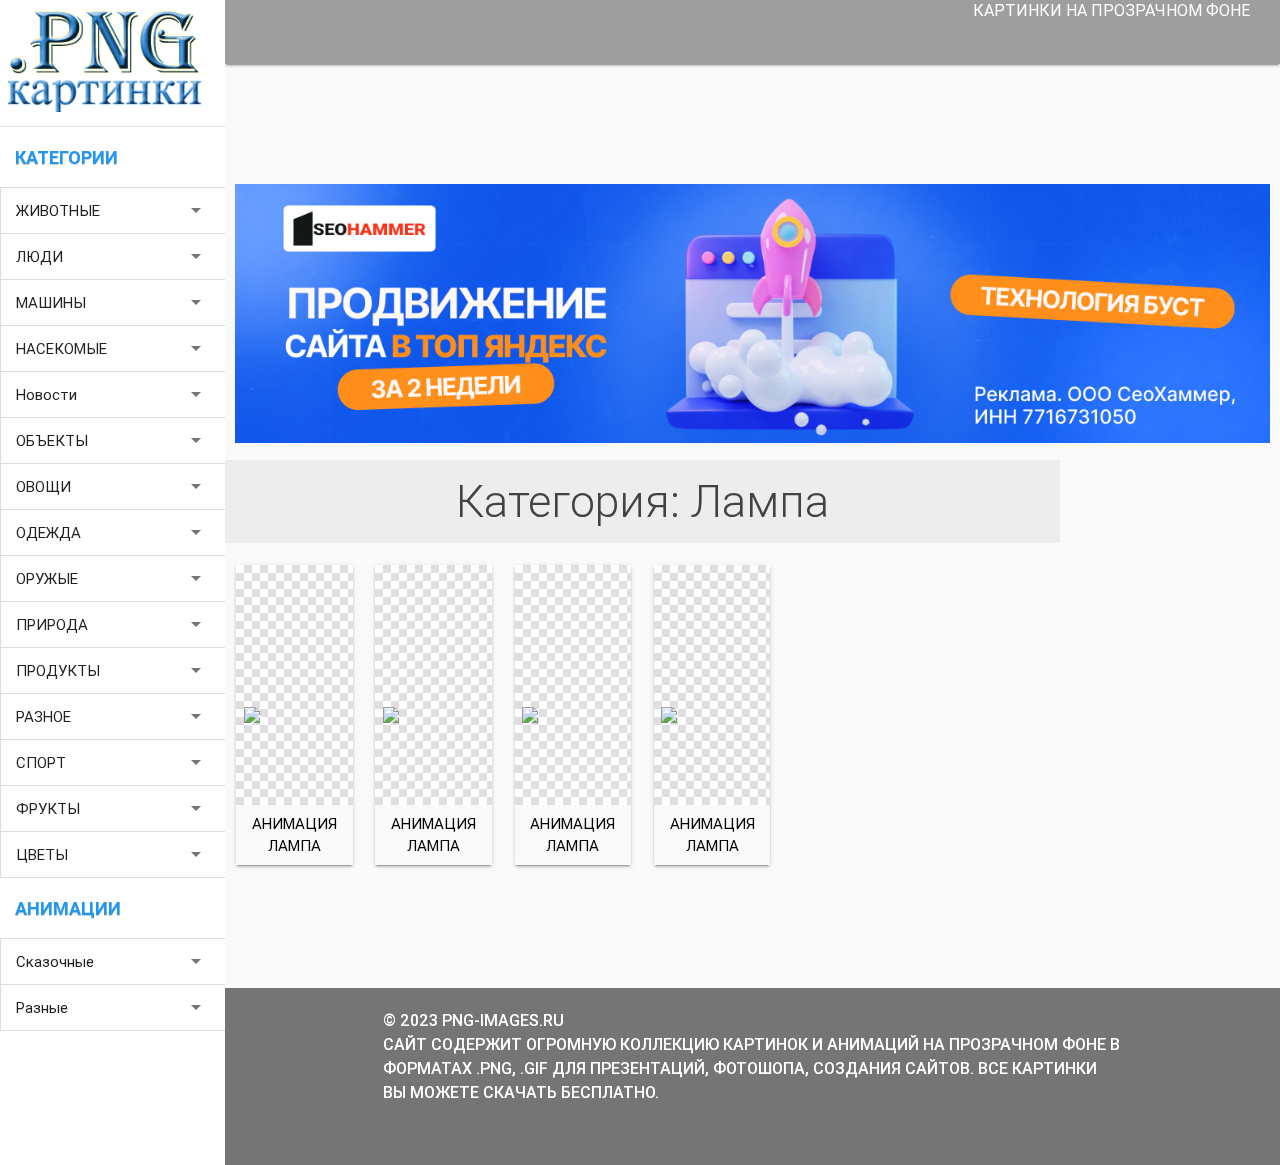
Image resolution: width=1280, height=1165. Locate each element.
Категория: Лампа (642, 501)
